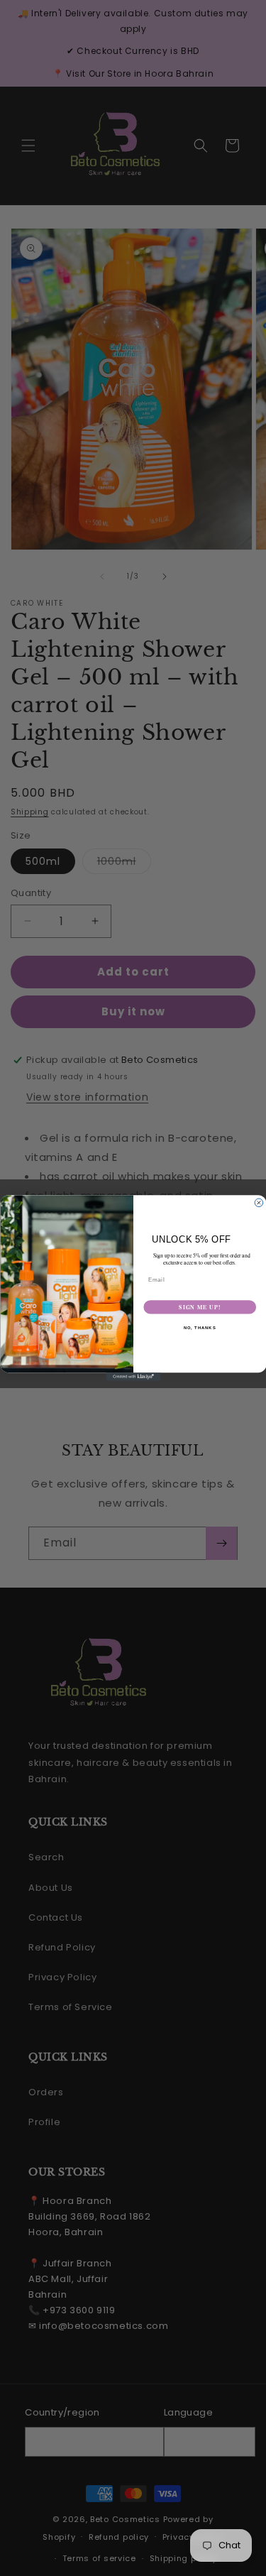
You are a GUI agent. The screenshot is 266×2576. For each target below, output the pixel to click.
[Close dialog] (259, 1203)
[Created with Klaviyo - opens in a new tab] (133, 1377)
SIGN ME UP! (200, 1307)
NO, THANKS (199, 1328)
